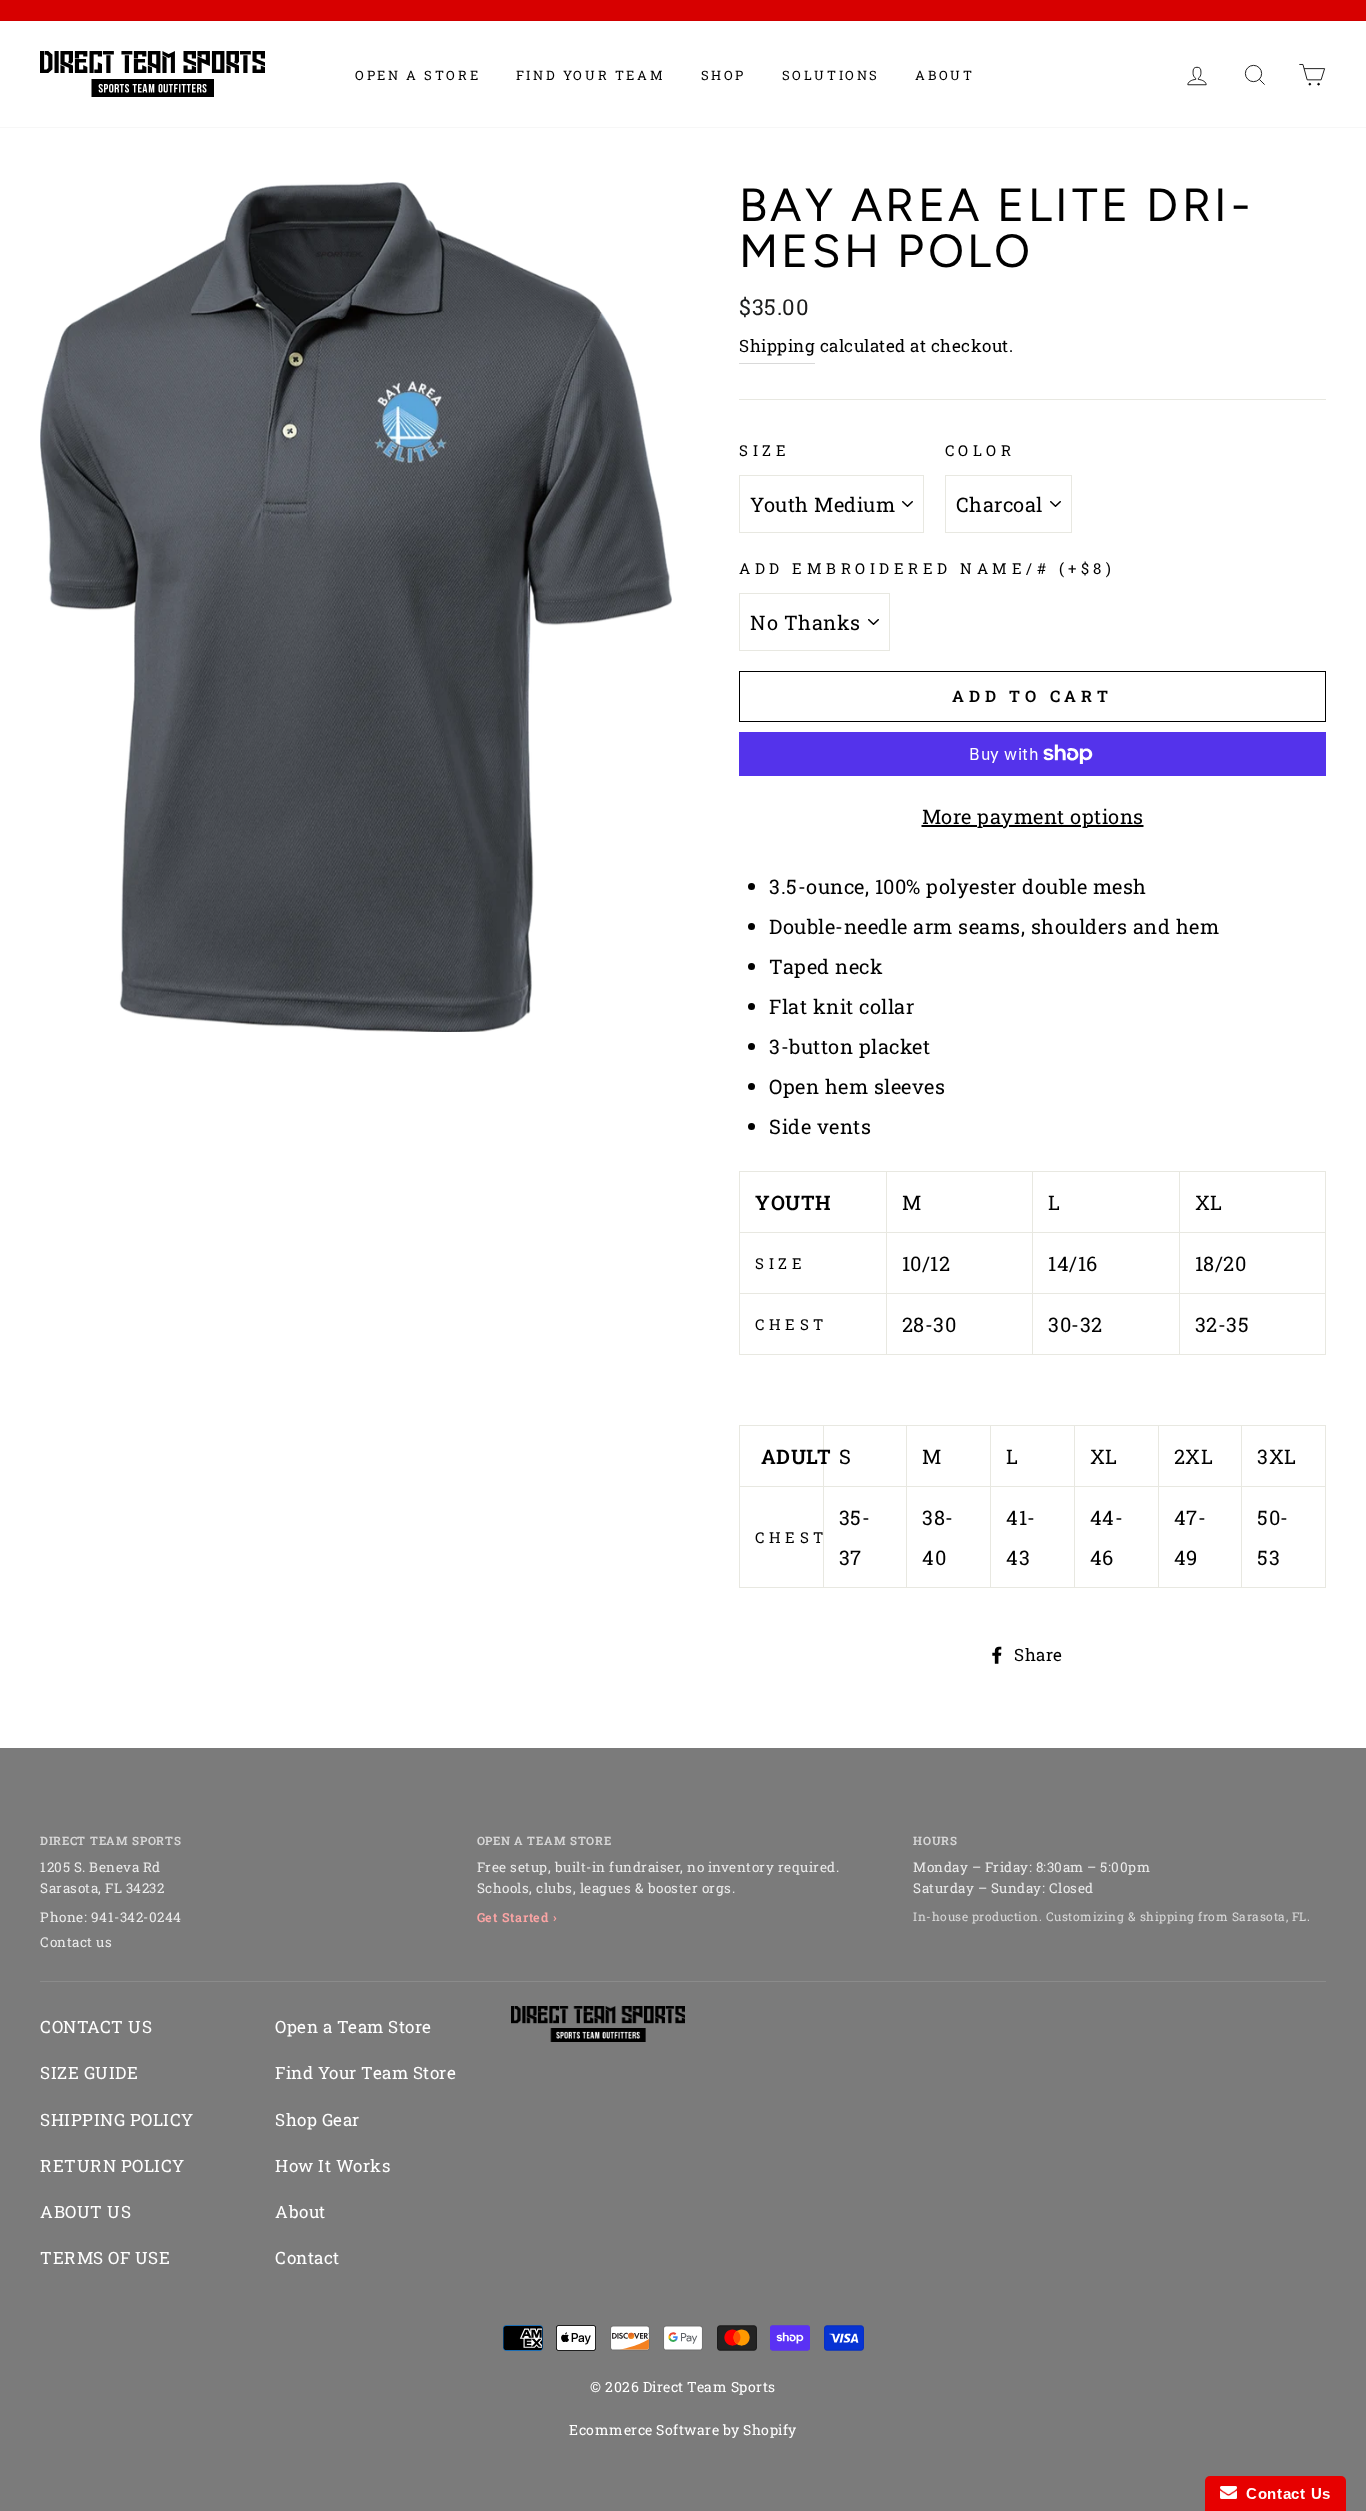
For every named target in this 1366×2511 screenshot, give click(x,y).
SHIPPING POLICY (117, 2119)
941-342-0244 (136, 1917)
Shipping (777, 345)
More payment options (1033, 816)
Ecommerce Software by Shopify (683, 2429)
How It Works (332, 2165)
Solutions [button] (831, 75)
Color (980, 450)
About (944, 75)
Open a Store (417, 75)
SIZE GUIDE (89, 2072)
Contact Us (1284, 2493)
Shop (723, 75)
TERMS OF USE (105, 2257)
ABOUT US (85, 2211)
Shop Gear (317, 2119)
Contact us (76, 1942)
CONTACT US (96, 2026)
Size (764, 450)
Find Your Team (590, 75)
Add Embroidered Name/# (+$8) (927, 568)
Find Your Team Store (365, 2072)
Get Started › (517, 1917)
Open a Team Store (353, 2026)
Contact (307, 2257)
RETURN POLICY (112, 2165)
